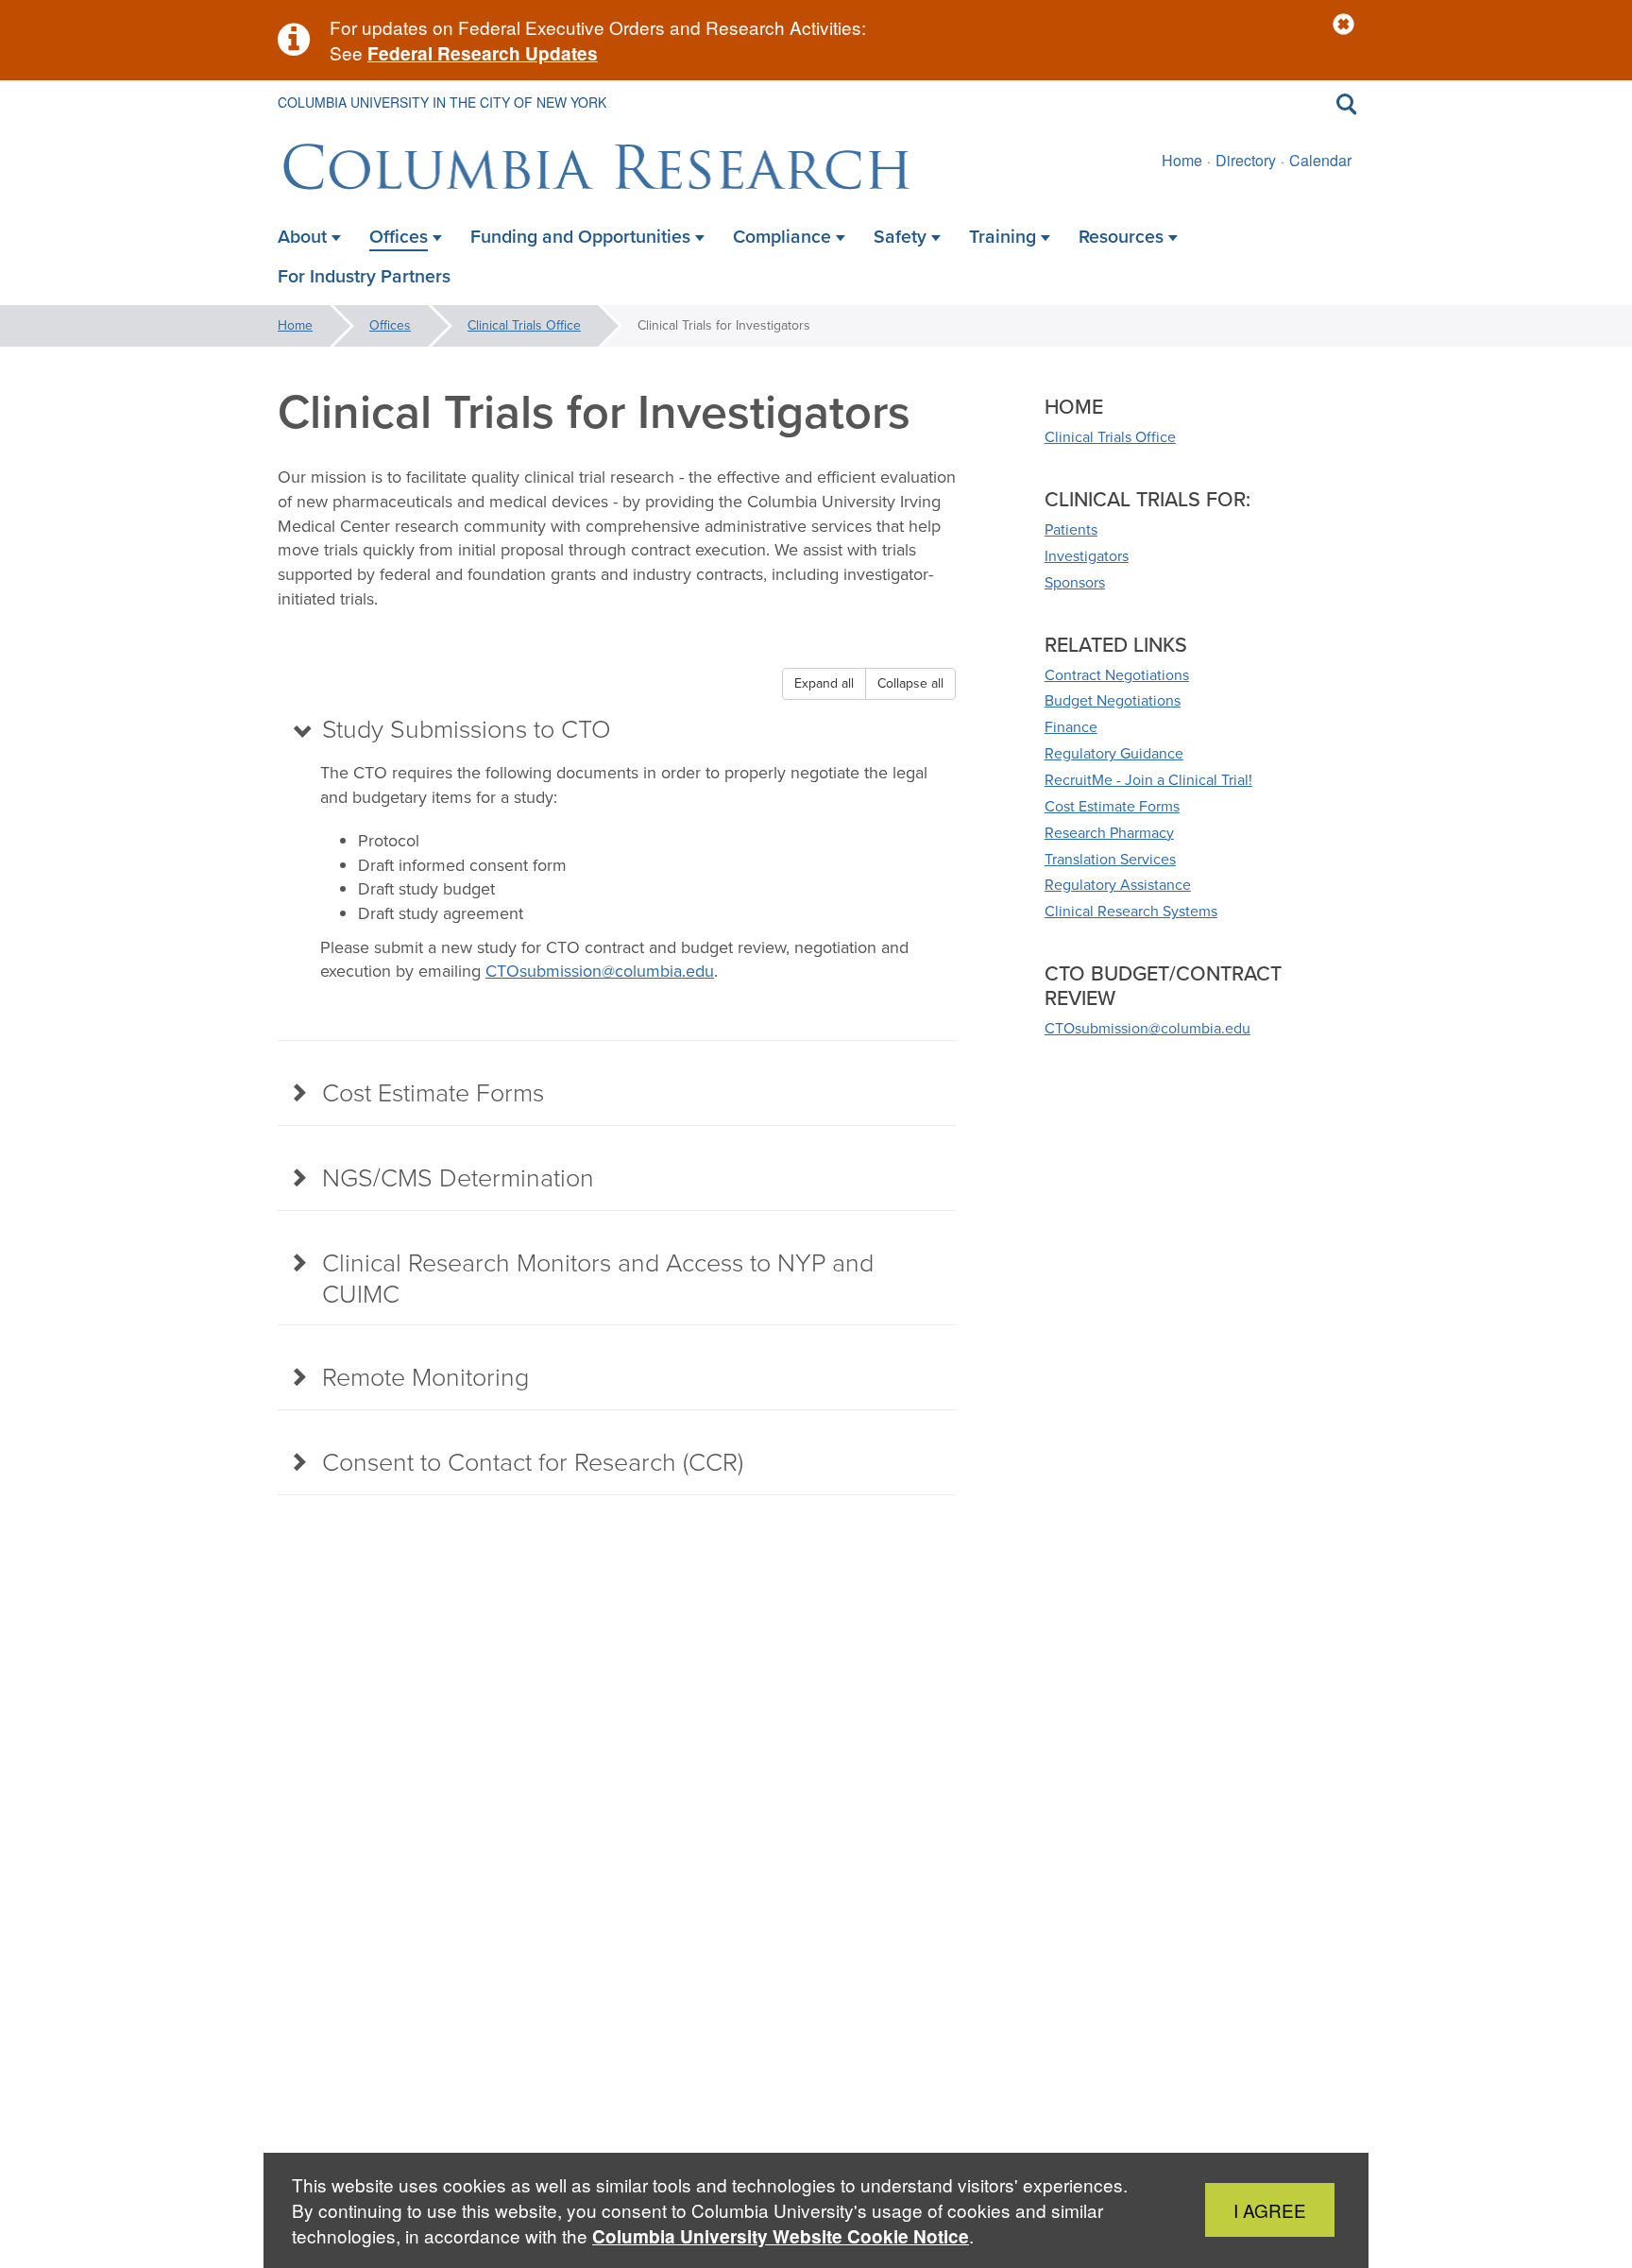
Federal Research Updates (483, 53)
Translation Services (1110, 859)
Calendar (1320, 160)
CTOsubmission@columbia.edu (600, 971)
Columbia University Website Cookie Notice (781, 2236)
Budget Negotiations (1113, 700)
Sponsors (1075, 582)
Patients (1071, 529)
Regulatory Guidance (1114, 753)
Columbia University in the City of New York (442, 102)
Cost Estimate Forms (1112, 806)
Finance (1071, 727)
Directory (1246, 160)
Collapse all (910, 683)
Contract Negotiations (1117, 675)
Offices (390, 325)
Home (1182, 160)
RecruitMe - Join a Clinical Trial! (1148, 780)
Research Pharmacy (1109, 833)
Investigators (1087, 556)
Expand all (824, 683)
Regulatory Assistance (1118, 885)
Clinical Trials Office (524, 325)
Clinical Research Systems (1131, 911)
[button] (1343, 25)
